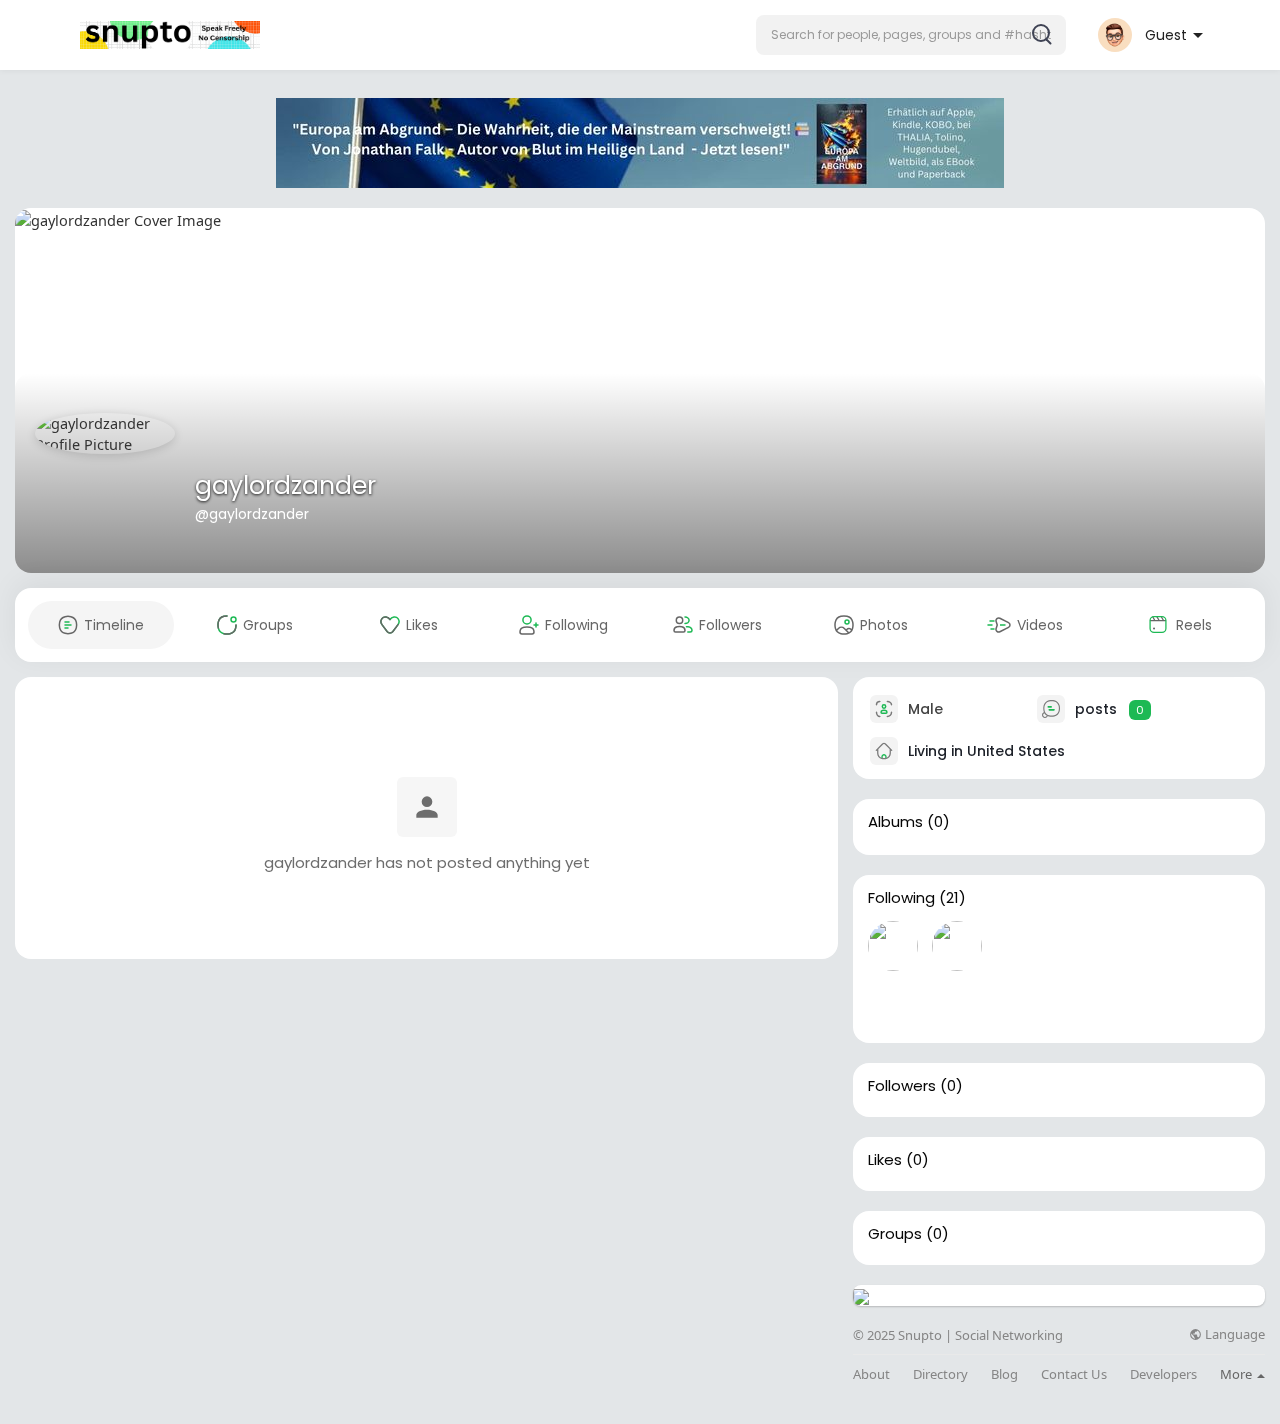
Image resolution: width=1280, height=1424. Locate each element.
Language (1233, 1334)
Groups (895, 1234)
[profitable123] (893, 946)
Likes (885, 1160)
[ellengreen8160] (1021, 946)
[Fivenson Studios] (1085, 946)
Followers (902, 1086)
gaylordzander (285, 485)
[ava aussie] (957, 946)
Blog (1004, 1374)
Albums (895, 822)
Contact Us (1074, 1374)
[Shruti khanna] (1149, 946)
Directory (940, 1374)
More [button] (1237, 1374)
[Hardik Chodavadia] (1213, 946)
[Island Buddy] (957, 1003)
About (871, 1374)
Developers (1163, 1374)
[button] (911, 35)
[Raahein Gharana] (893, 1003)
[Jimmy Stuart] (1021, 1003)
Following (901, 898)
